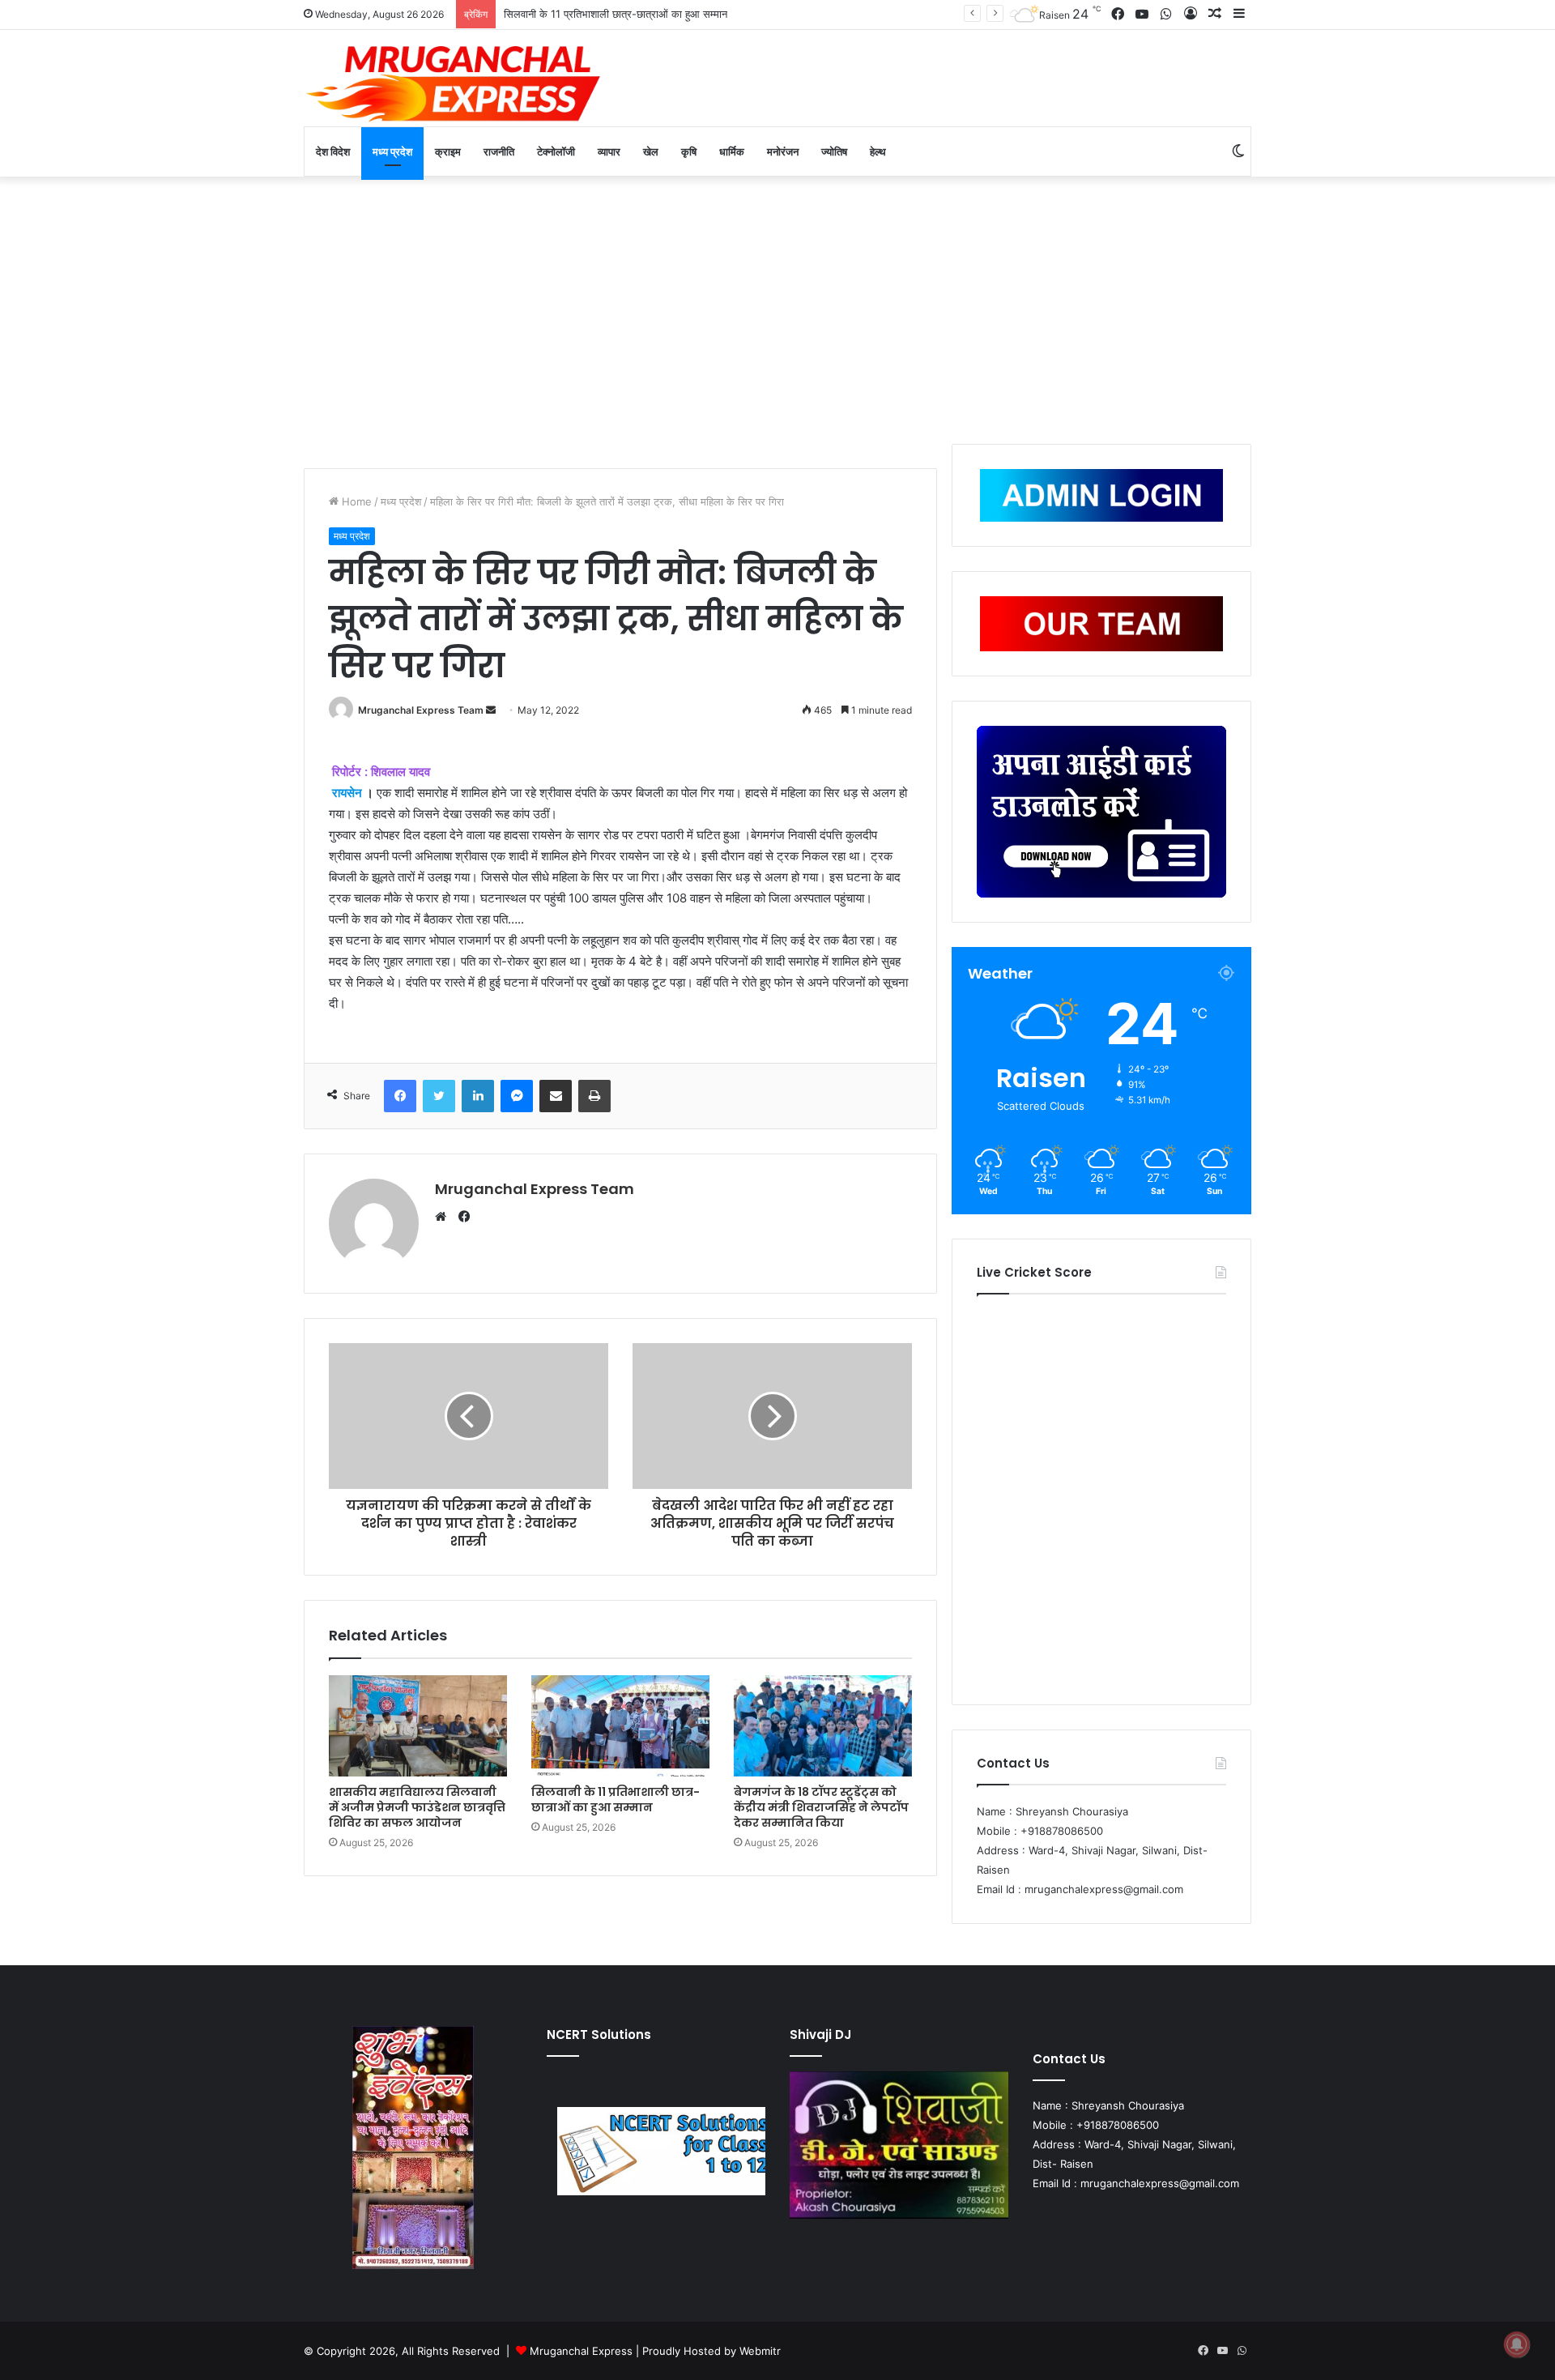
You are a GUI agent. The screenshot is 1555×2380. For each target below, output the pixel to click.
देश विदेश (333, 151)
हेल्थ (878, 151)
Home (355, 501)
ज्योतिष (834, 151)
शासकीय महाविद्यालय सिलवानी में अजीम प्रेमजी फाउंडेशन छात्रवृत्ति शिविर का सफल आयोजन (417, 1807)
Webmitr (760, 2351)
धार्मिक (732, 151)
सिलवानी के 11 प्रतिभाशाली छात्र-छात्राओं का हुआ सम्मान (616, 1800)
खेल (651, 151)
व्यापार (609, 151)
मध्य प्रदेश (392, 151)
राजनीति (499, 151)
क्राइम (448, 151)
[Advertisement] (777, 306)
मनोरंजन (783, 151)
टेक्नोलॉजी (556, 151)
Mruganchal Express (583, 2351)
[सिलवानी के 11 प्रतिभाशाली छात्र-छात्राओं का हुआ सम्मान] (620, 1725)
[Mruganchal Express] (454, 82)
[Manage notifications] (1517, 2344)
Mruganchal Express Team (421, 710)
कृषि (689, 151)
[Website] (445, 1217)
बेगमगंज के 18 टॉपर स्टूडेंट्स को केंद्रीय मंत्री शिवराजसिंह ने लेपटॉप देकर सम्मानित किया (673, 14)
